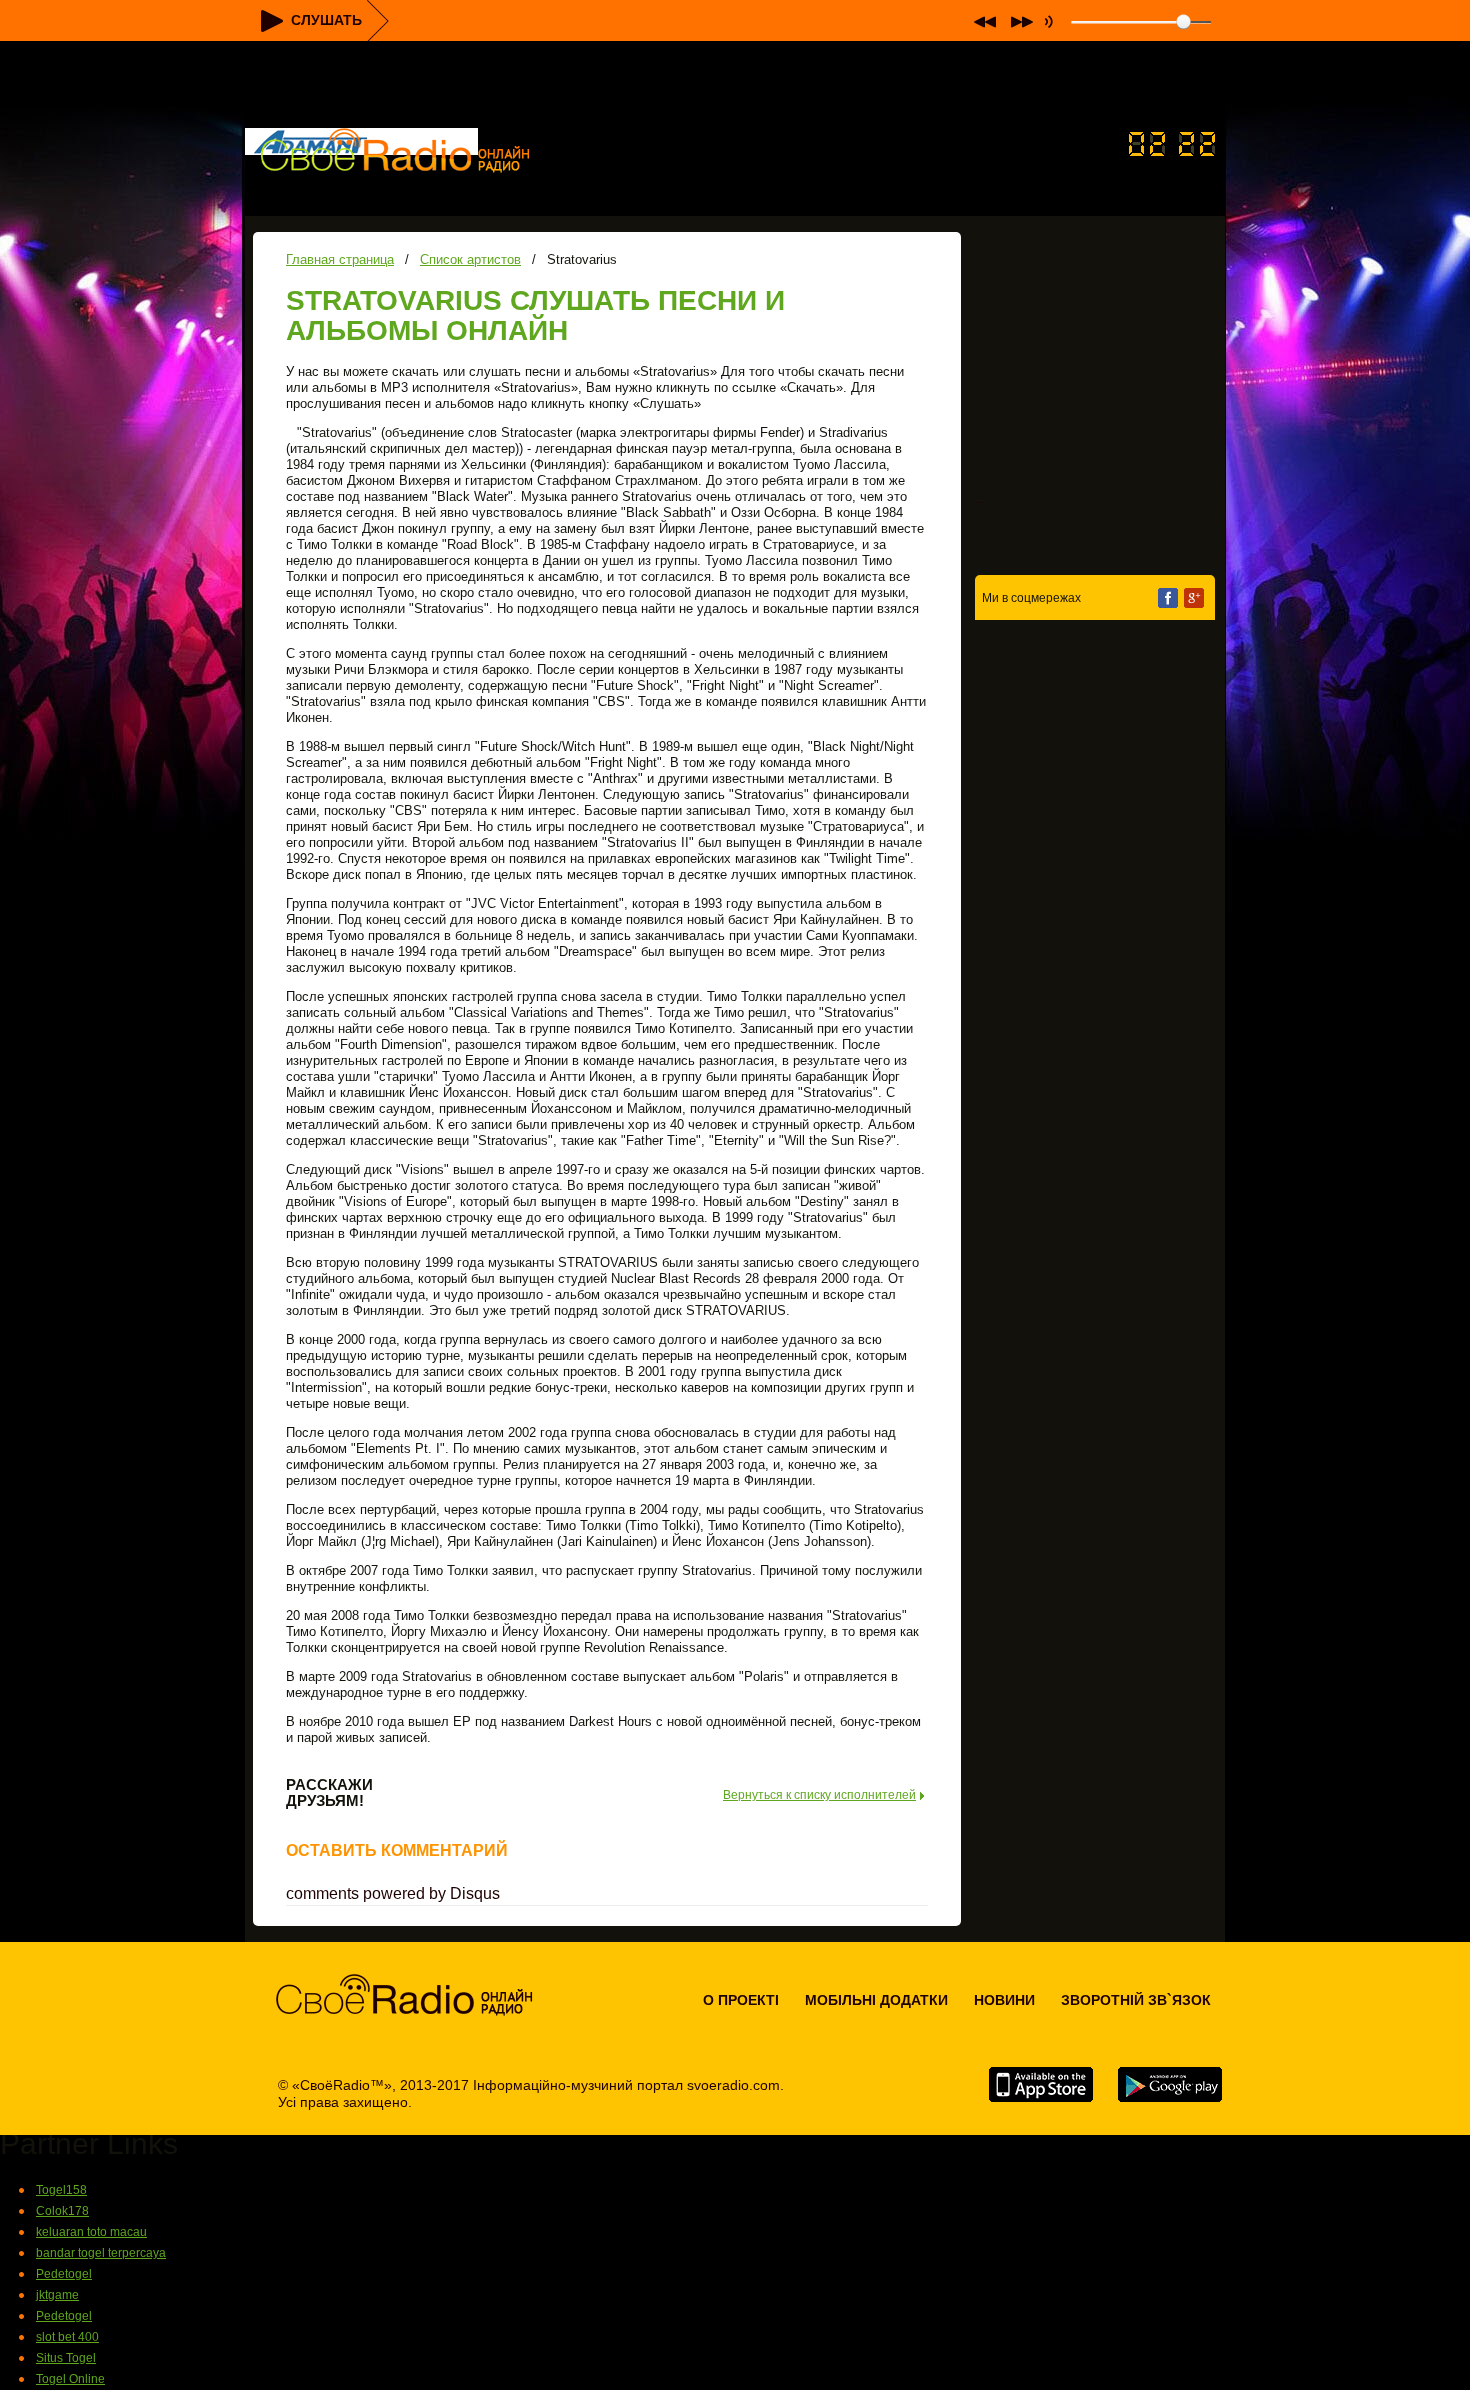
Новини (1004, 2000)
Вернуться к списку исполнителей (819, 1796)
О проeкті (741, 2000)
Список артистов (470, 259)
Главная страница (340, 259)
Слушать (326, 20)
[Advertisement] (735, 86)
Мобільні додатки (876, 2000)
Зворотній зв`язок (1136, 2000)
